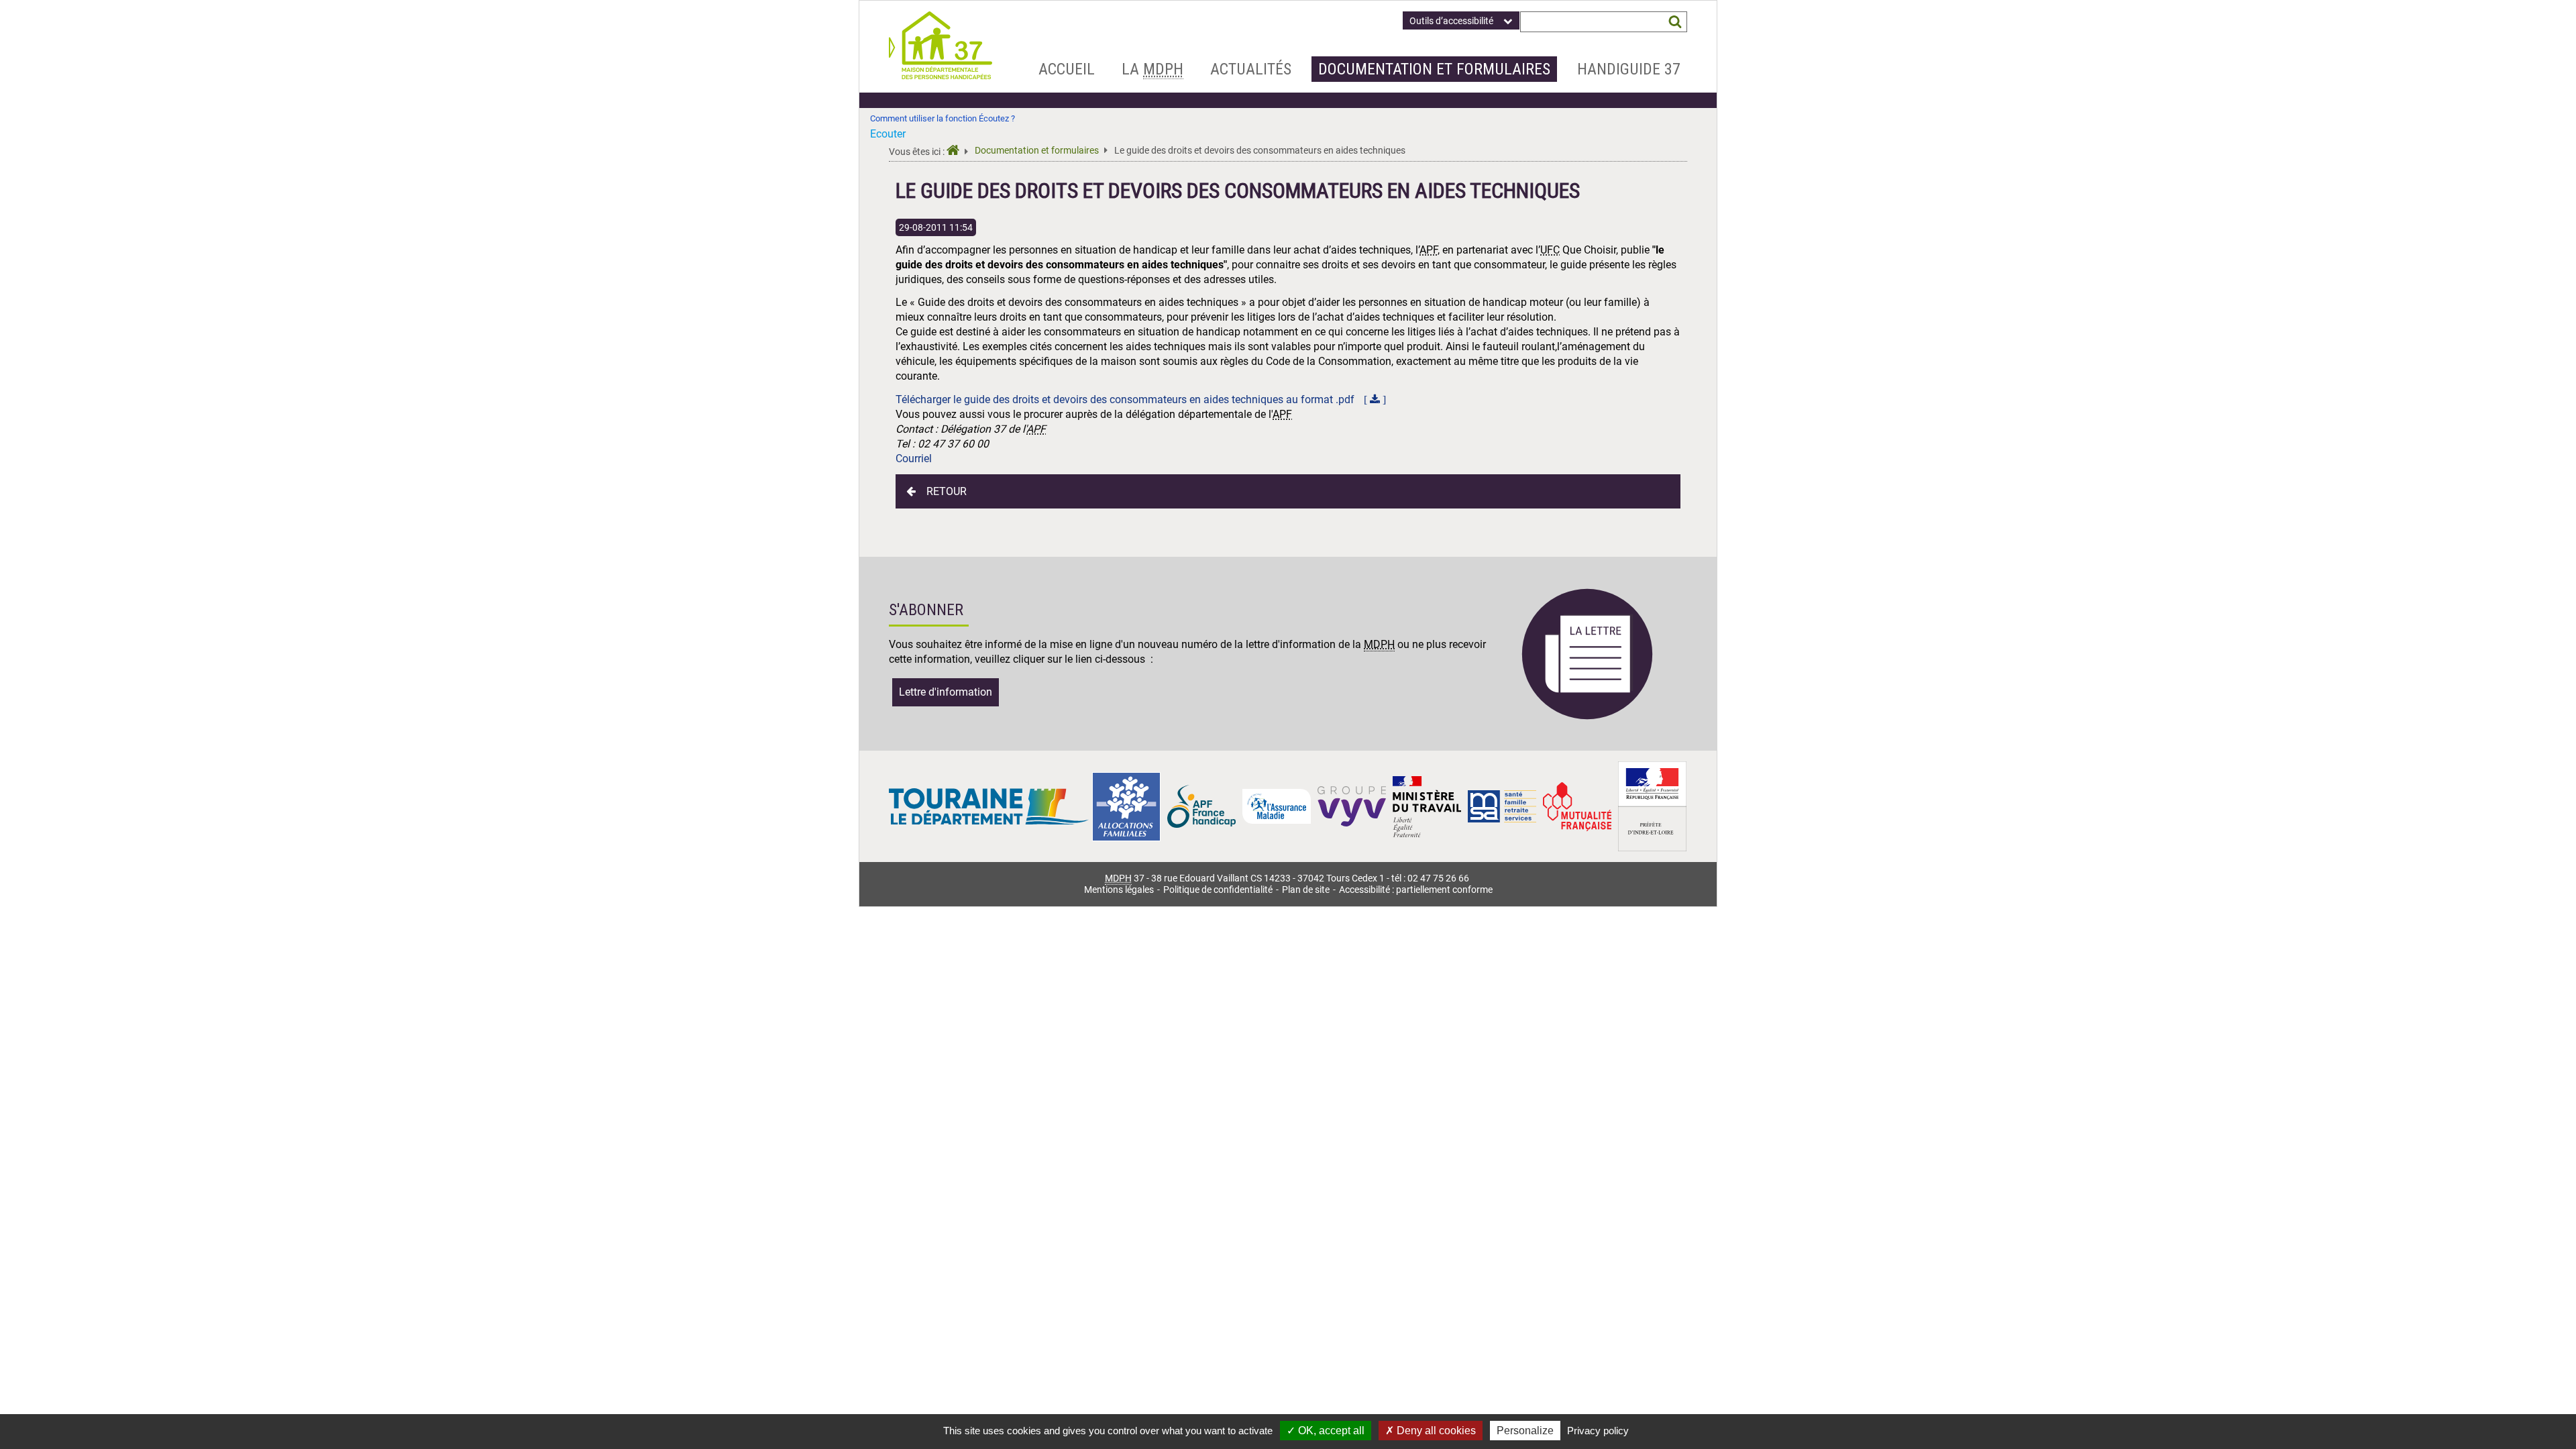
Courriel (914, 459)
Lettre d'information (946, 692)
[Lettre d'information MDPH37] (1587, 717)
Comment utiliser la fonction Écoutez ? (943, 118)
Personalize (1525, 1431)
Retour (947, 491)
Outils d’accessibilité (1451, 21)
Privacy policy (1598, 1431)
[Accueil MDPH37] (957, 152)
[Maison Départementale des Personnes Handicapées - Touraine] (941, 75)
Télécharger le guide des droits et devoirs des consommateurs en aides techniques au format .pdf (1126, 399)
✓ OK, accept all (1326, 1431)
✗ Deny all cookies (1431, 1431)
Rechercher (1675, 22)
